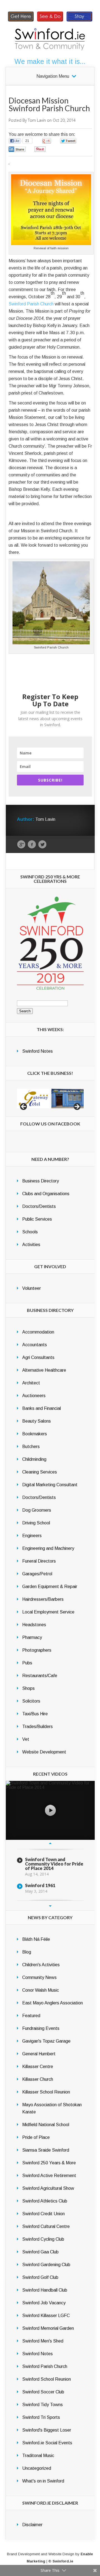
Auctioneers (34, 1396)
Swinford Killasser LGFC (46, 2316)
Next (50, 1906)
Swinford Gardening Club (46, 2265)
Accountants (35, 1345)
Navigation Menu (53, 76)
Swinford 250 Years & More (49, 2163)
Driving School (36, 1523)
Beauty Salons (37, 1421)
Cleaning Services (40, 1472)
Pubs (27, 1663)
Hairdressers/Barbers (43, 1599)
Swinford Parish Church (32, 304)
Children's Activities (41, 1965)
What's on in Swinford (43, 2481)
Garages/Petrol (37, 1574)
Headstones (34, 1625)
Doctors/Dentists (39, 1206)
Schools (30, 1232)
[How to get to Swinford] (21, 21)
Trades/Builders (37, 1727)
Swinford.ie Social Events (47, 2443)
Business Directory (41, 1181)
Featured (31, 2016)
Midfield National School (46, 2125)
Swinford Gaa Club (40, 2252)
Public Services (37, 1219)
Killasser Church (38, 2079)
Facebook (32, 845)
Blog (27, 1952)
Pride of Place (36, 2137)
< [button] (24, 1107)
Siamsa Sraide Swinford (46, 2150)
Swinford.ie (63, 2561)
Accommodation (38, 1332)
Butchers (31, 1447)
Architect (31, 1383)
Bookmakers (35, 1434)
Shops (28, 1688)
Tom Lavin (37, 120)
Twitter (42, 845)
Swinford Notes (37, 1051)
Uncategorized (37, 2468)
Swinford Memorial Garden (48, 2328)
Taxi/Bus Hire (35, 1714)
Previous (50, 1843)
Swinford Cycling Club (43, 2239)
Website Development (44, 1752)
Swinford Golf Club (40, 2277)
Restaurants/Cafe (40, 1676)
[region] (50, 1098)
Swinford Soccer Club (43, 2392)
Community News (39, 1977)
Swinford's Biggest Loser (47, 2430)
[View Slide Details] (33, 1098)
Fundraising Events (41, 2028)
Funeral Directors (39, 1561)
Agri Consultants (38, 1357)
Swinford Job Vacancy (44, 2303)
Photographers (37, 1650)
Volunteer (32, 1288)
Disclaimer (32, 2525)
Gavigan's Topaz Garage (46, 2041)
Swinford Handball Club (45, 2290)
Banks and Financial (42, 1408)
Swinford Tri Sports (41, 2417)
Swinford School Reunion (47, 2379)
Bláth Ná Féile (36, 1939)
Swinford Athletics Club (45, 2201)
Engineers (32, 1536)
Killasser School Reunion (46, 2092)
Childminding (34, 1459)
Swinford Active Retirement (49, 2176)
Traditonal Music (38, 2456)
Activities (31, 1245)
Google (21, 845)
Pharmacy (32, 1637)
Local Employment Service (48, 1612)
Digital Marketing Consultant (50, 1485)
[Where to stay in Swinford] (79, 21)
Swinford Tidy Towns (42, 2405)
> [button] (77, 1107)
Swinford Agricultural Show (48, 2188)
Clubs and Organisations (46, 1194)
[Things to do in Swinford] (50, 21)
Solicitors (31, 1701)
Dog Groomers (37, 1510)
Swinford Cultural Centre (46, 2226)
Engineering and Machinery (48, 1548)
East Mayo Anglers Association (52, 2003)
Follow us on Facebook (50, 1124)
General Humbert (39, 2054)
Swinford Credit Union (43, 2214)
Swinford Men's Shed (43, 2341)
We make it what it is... (50, 61)
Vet (26, 1739)
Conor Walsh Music (41, 1990)
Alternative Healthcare (44, 1370)
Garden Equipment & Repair (50, 1587)
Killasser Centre (38, 2067)
